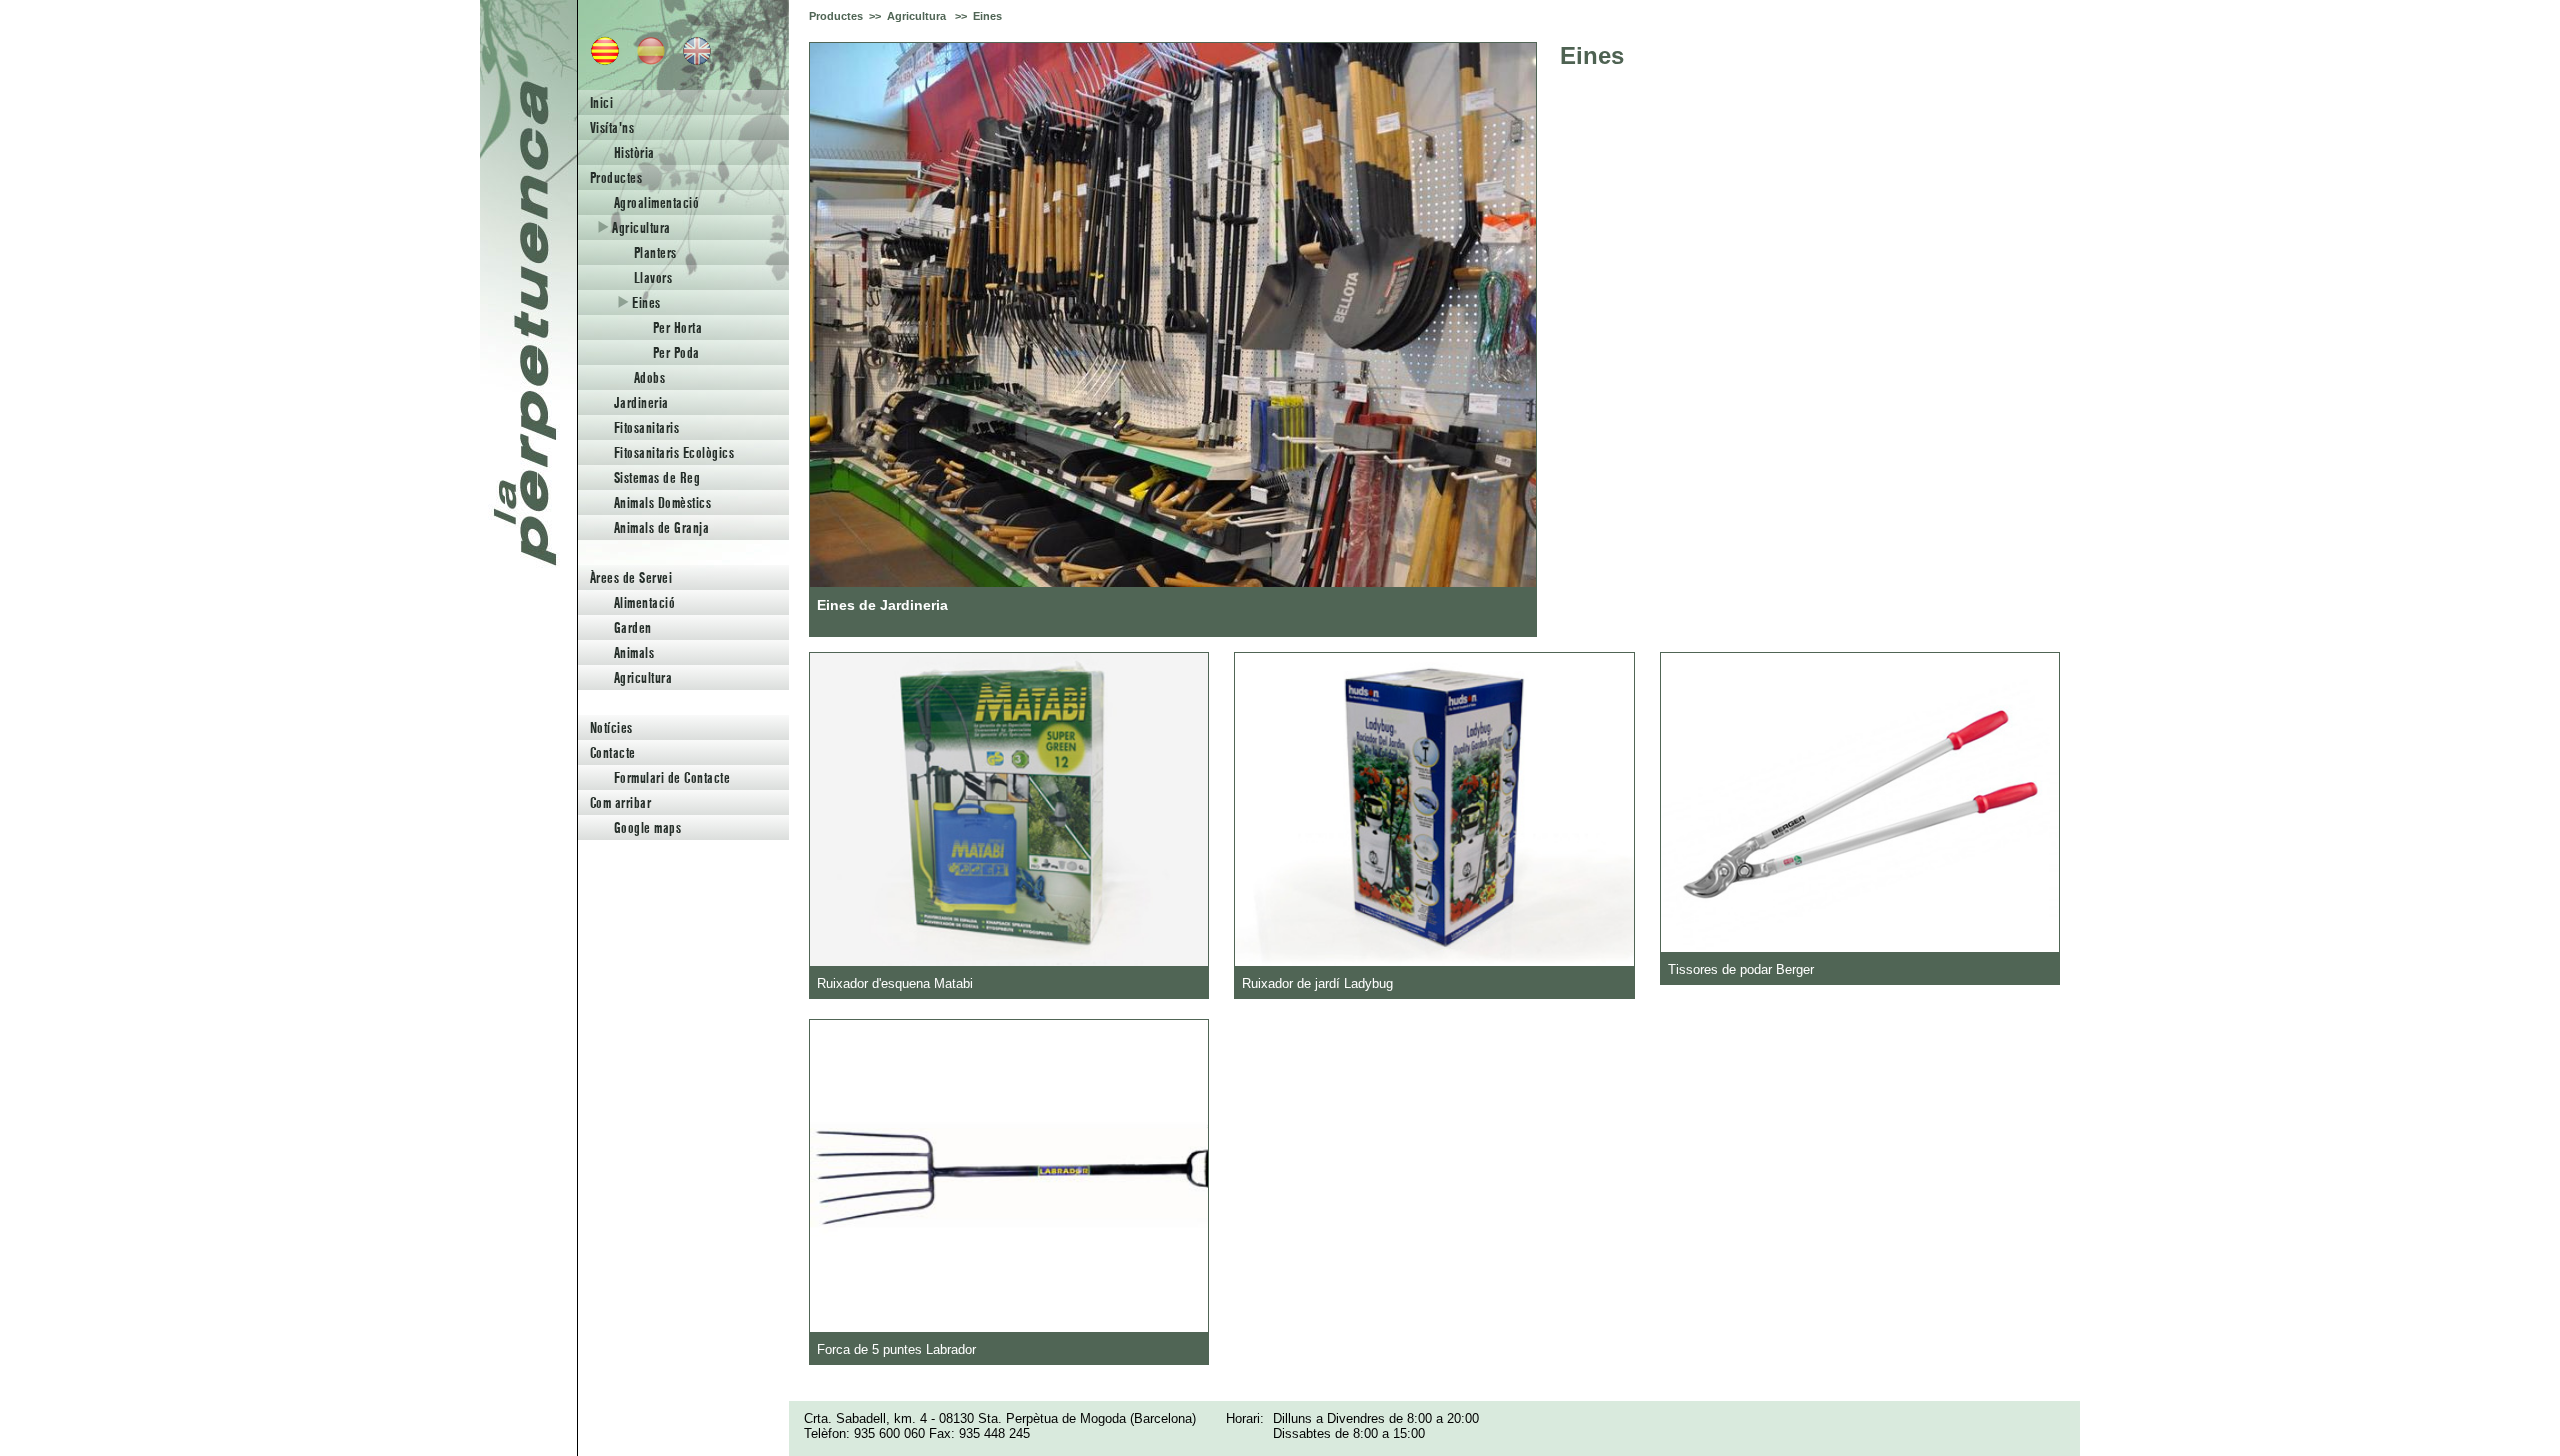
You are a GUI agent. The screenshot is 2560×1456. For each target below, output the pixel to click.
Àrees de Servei (631, 577)
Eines (645, 302)
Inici (601, 102)
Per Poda (676, 352)
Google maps (647, 827)
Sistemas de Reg (657, 477)
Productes (616, 177)
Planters (655, 252)
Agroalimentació (656, 202)
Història (634, 152)
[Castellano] (645, 60)
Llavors (653, 277)
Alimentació (644, 602)
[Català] (599, 60)
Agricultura (640, 227)
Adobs (649, 377)
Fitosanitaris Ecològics (674, 452)
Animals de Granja (661, 527)
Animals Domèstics (662, 502)
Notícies (611, 727)
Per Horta (677, 327)
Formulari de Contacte (672, 777)
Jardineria (641, 402)
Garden (633, 627)
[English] (691, 60)
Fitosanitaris (646, 427)
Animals (634, 652)
